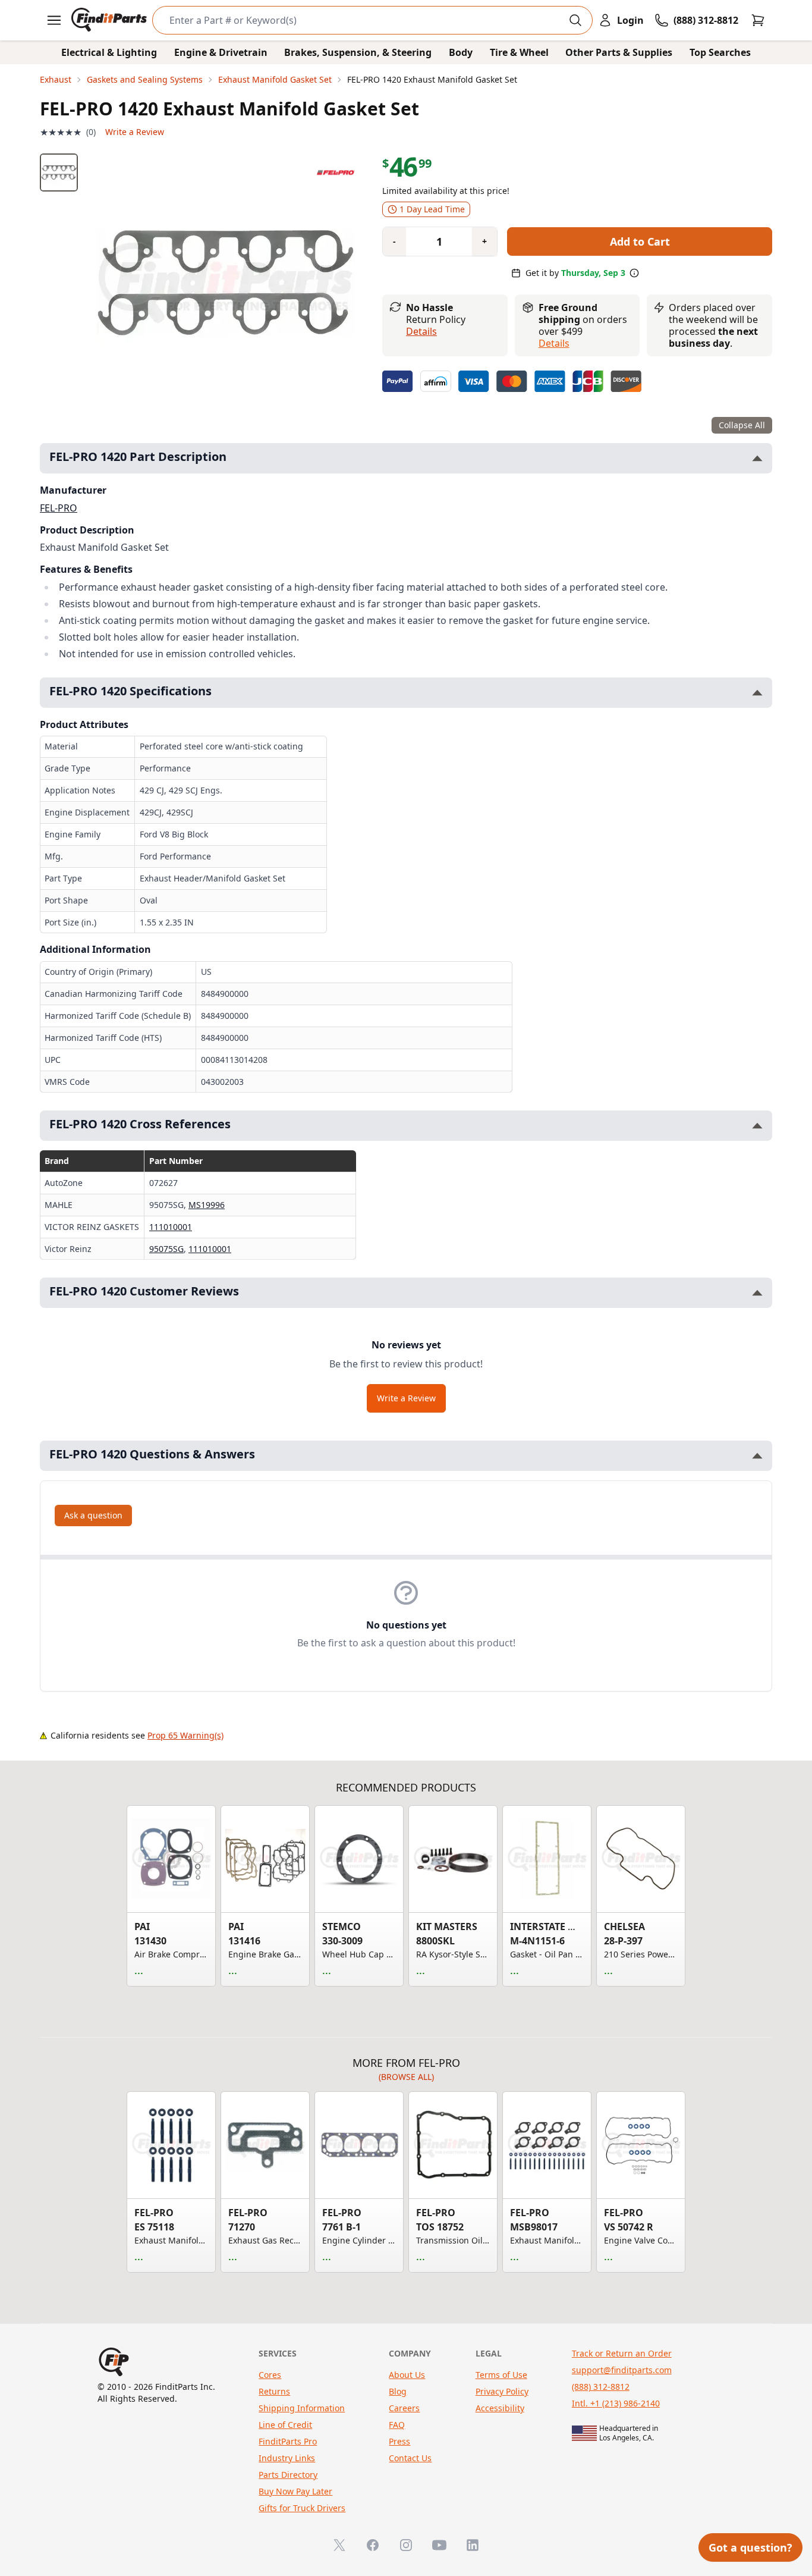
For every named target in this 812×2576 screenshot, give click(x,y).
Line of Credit (285, 2425)
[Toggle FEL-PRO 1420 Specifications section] (757, 693)
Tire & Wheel (519, 52)
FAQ (397, 2425)
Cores (270, 2375)
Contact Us (410, 2458)
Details (421, 331)
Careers (404, 2408)
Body (461, 52)
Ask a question (93, 1515)
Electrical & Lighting (109, 52)
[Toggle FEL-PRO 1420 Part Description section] (757, 458)
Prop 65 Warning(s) (185, 1735)
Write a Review (135, 132)
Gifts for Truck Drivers (302, 2508)
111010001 (171, 1227)
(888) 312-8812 (601, 2387)
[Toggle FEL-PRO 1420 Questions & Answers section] (757, 1456)
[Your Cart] (758, 20)
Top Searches (720, 52)
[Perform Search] (575, 20)
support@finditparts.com (622, 2370)
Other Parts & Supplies (619, 52)
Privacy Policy (502, 2391)
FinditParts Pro (288, 2441)
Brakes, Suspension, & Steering (358, 52)
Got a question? (750, 2547)
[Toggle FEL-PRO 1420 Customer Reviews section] (757, 1293)
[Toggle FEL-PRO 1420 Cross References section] (757, 1126)
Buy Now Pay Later (295, 2491)
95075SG (166, 1249)
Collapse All (742, 425)
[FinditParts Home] (110, 20)
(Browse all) (406, 2077)
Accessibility (500, 2408)
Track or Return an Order (622, 2353)
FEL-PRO (59, 508)
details (554, 343)
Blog (398, 2391)
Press (399, 2441)
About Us (407, 2375)
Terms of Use (501, 2375)
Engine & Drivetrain (221, 52)
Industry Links (287, 2458)
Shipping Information (302, 2408)
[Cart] (758, 20)
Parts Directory (288, 2475)
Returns (274, 2391)
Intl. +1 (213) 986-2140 (616, 2403)
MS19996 (207, 1205)
